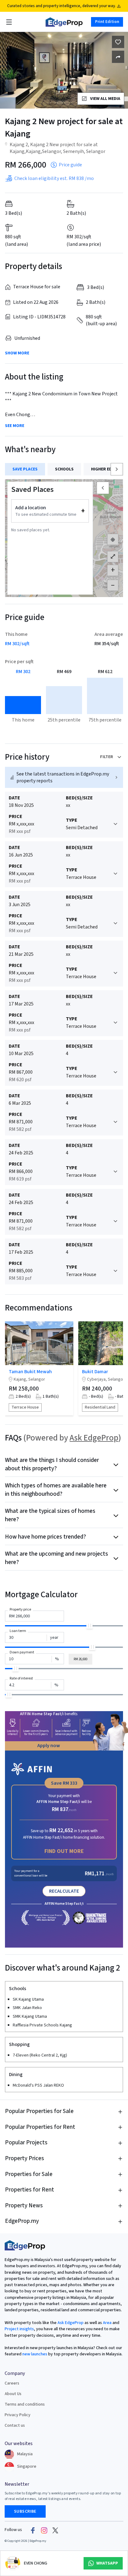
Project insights (19, 2329)
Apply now (49, 1746)
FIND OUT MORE (64, 1851)
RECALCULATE (64, 1891)
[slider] (89, 1625)
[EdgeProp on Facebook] (33, 2530)
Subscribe (25, 2511)
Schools (64, 469)
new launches (35, 2354)
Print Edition (107, 22)
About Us (13, 2394)
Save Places (25, 469)
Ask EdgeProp (94, 1438)
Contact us (15, 2425)
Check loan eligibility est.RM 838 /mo (54, 178)
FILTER (107, 757)
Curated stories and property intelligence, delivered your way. (61, 6)
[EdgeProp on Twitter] (55, 2530)
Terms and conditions (25, 2404)
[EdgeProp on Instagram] (44, 2530)
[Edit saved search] (118, 57)
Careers (12, 2383)
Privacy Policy (18, 2415)
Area (107, 2323)
